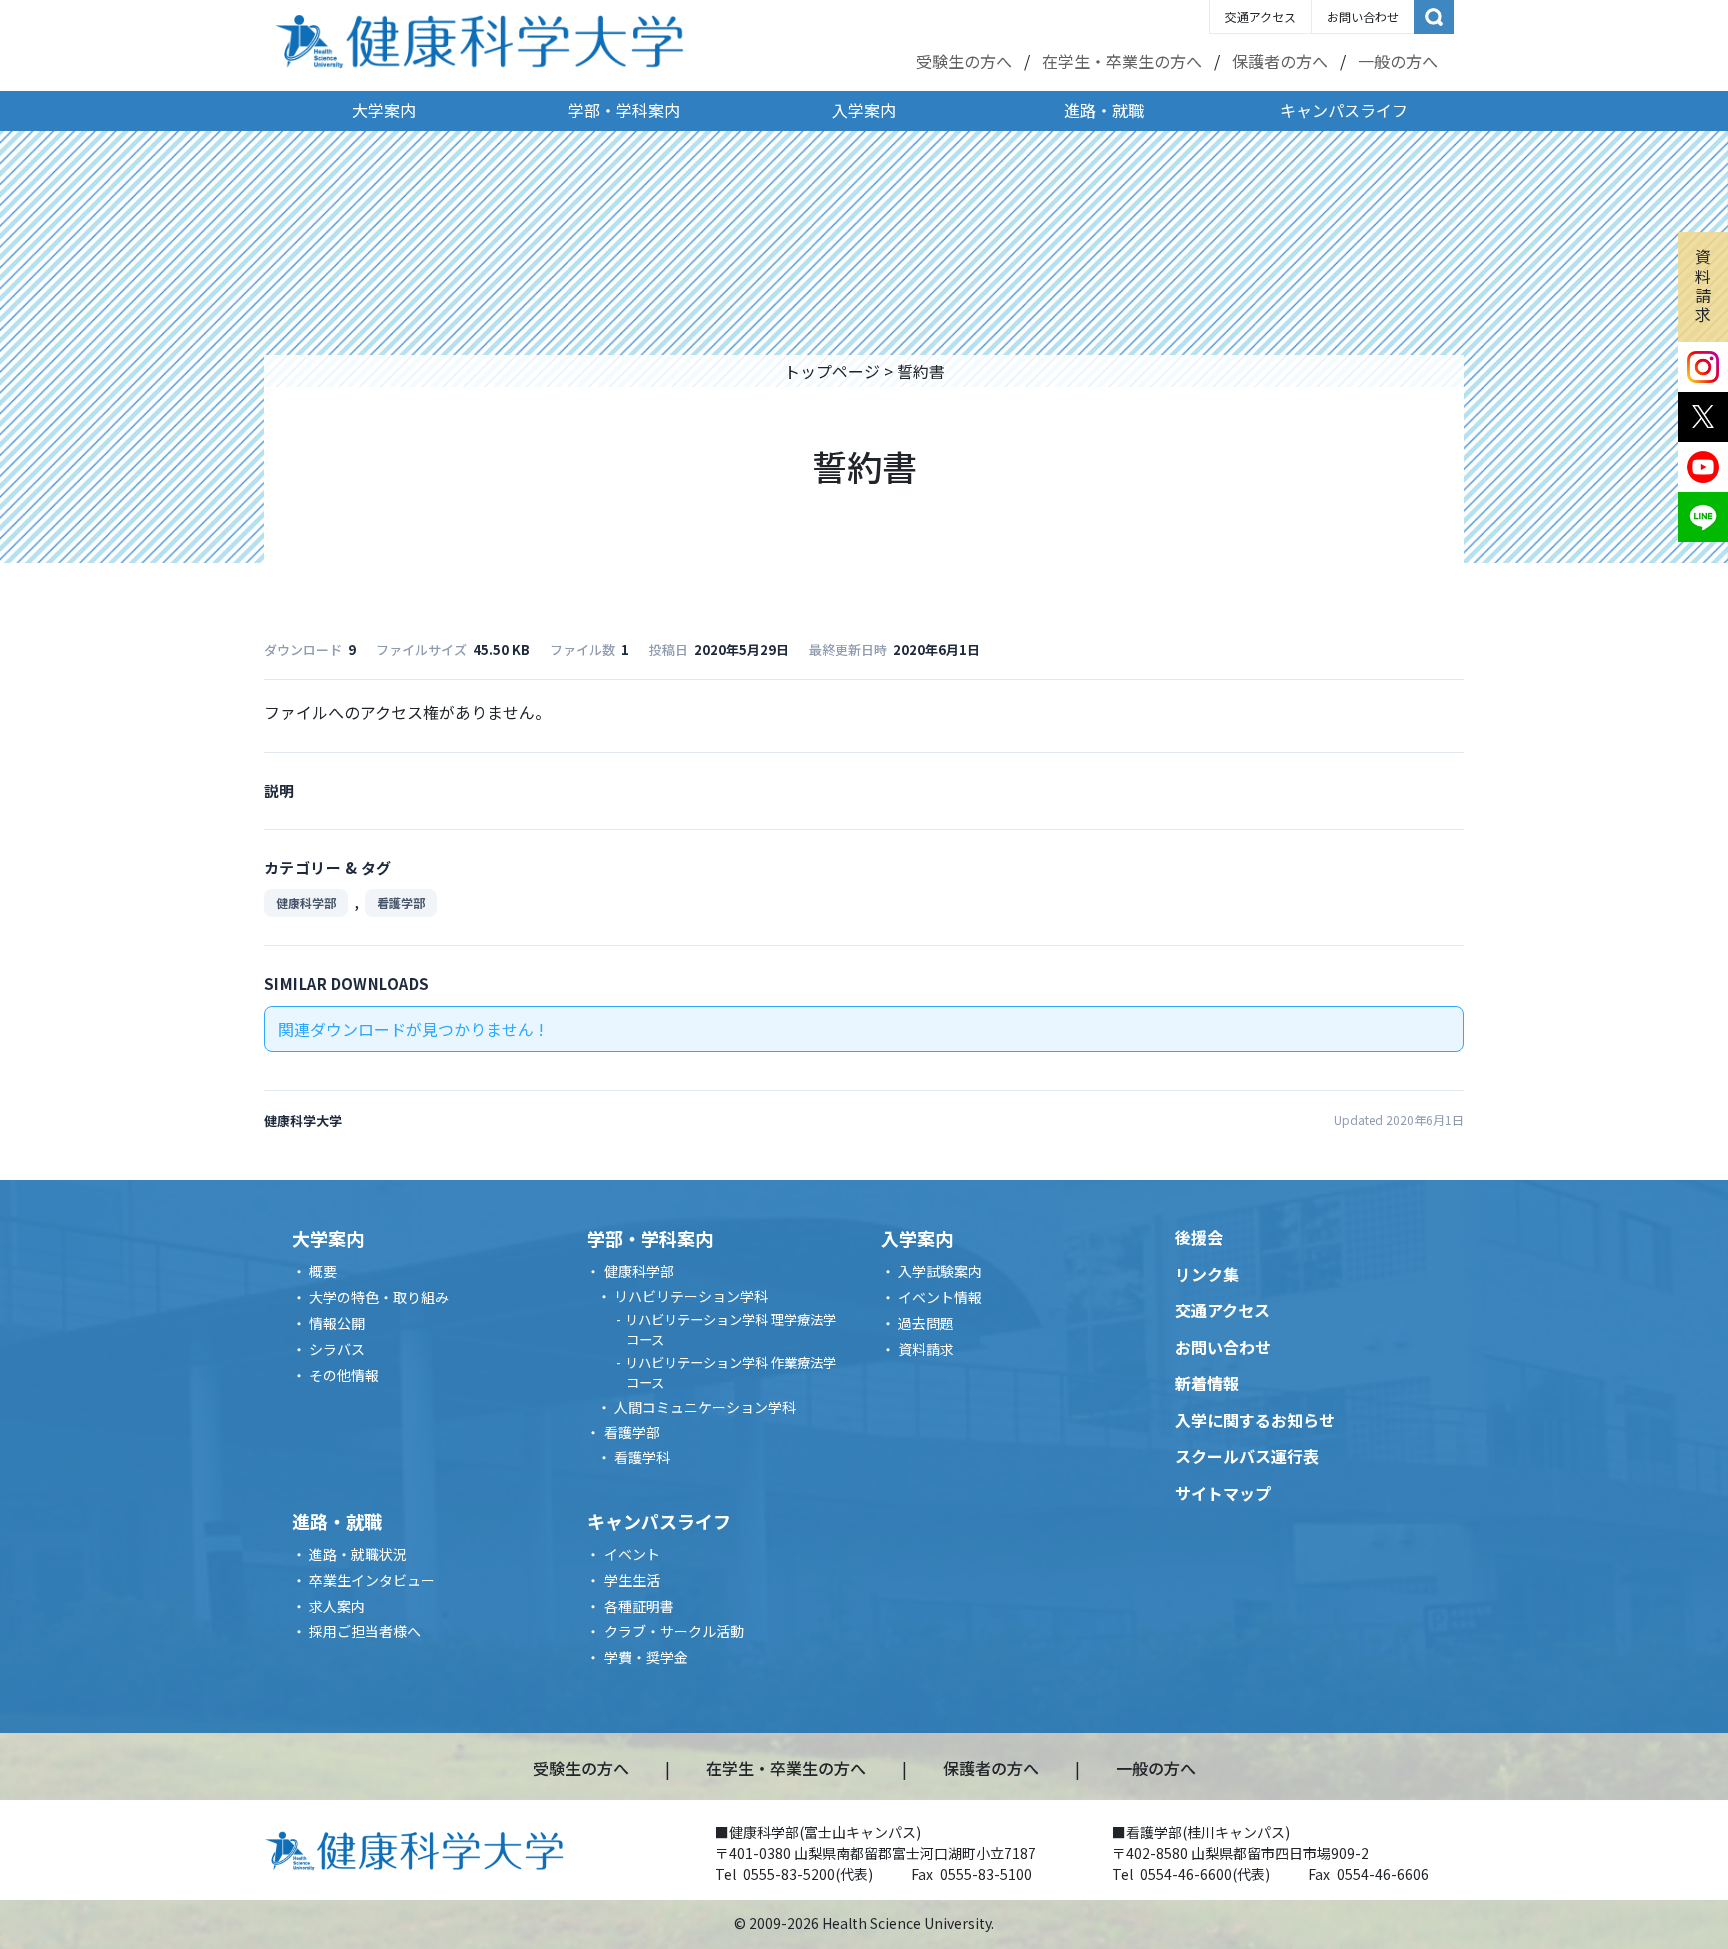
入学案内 (864, 110)
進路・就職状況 (358, 1554)
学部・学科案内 (624, 110)
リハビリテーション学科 (691, 1296)
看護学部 (401, 902)
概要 (323, 1271)
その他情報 (344, 1375)
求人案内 (337, 1606)
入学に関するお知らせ (1255, 1420)
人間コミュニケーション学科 (705, 1407)
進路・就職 (1104, 110)
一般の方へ (1398, 61)
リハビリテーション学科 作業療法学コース (730, 1372)
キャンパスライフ (1344, 110)
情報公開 (337, 1323)
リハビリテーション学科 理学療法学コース (730, 1329)
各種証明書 (639, 1606)
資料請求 (1703, 285)
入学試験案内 (940, 1271)
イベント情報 (940, 1297)
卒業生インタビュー (372, 1580)
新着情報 (1207, 1383)
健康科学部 (306, 902)
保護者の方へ (1280, 61)
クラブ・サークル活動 (674, 1631)
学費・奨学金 (646, 1657)
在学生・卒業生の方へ (1122, 61)
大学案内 (384, 110)
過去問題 (926, 1323)
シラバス (337, 1349)
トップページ (832, 371)
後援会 (1199, 1237)
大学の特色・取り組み (379, 1297)
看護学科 (642, 1457)
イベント (632, 1554)
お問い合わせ (1363, 16)
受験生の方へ (964, 61)
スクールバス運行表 (1247, 1456)
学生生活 (632, 1580)
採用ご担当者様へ (365, 1631)
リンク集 (1207, 1274)
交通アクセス (1260, 16)
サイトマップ (1223, 1493)
